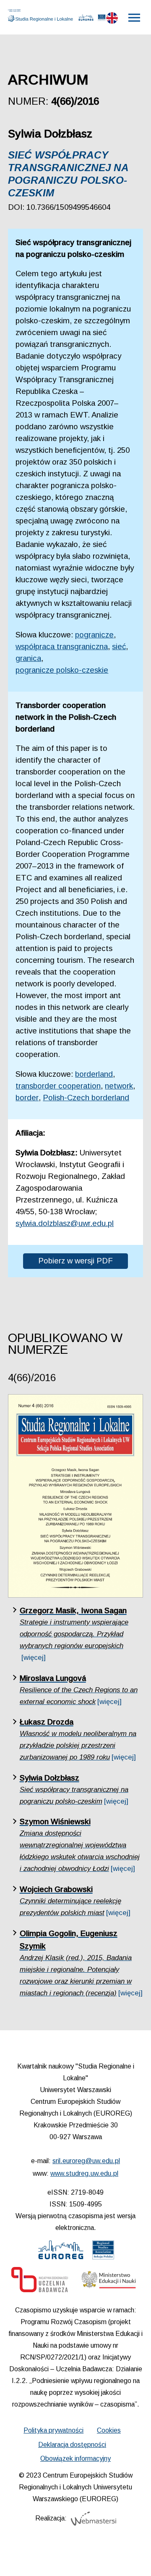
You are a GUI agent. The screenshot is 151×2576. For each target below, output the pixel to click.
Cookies (109, 2430)
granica (28, 658)
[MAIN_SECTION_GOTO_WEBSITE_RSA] (102, 19)
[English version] (112, 20)
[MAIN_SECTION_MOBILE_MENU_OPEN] (135, 18)
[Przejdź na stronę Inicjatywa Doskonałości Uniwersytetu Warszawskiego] (40, 2282)
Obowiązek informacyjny (75, 2458)
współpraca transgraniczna (62, 646)
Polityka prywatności (53, 2430)
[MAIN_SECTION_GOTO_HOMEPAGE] (42, 16)
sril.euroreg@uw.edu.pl (86, 2161)
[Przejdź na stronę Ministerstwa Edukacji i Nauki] (109, 2282)
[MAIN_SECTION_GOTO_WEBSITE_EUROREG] (86, 19)
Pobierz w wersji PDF (75, 1261)
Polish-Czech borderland (86, 1098)
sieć (119, 646)
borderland (94, 1074)
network (119, 1086)
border (27, 1098)
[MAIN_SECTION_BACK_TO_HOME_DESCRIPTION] (133, 2559)
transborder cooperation (58, 1086)
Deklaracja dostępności (72, 2445)
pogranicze (94, 635)
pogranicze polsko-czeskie (62, 670)
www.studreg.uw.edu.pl (84, 2173)
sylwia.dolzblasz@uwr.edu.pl (65, 1223)
